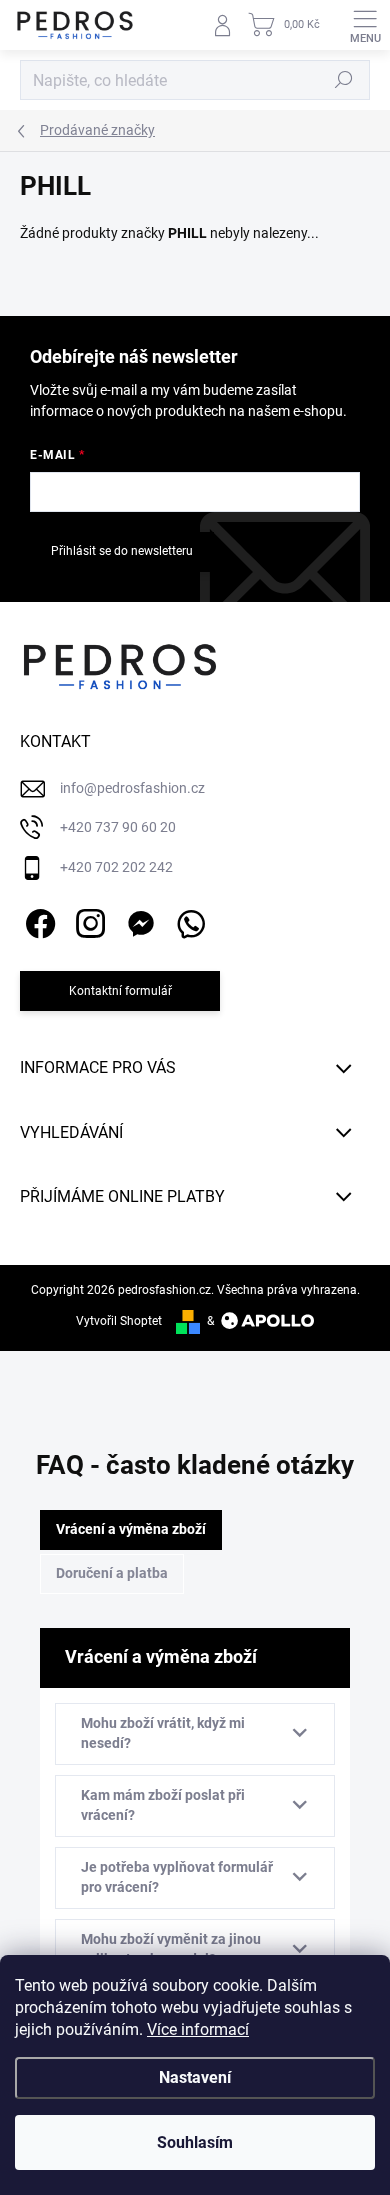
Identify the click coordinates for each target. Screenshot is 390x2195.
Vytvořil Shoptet (119, 1321)
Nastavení (195, 2077)
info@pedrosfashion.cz (132, 788)
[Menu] (365, 25)
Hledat (344, 80)
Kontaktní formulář (120, 991)
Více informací (198, 2029)
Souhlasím (195, 2142)
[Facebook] (37, 920)
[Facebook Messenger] (137, 920)
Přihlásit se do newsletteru (122, 551)
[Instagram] (87, 920)
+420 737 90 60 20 (118, 827)
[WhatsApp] (187, 920)
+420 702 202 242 (116, 867)
